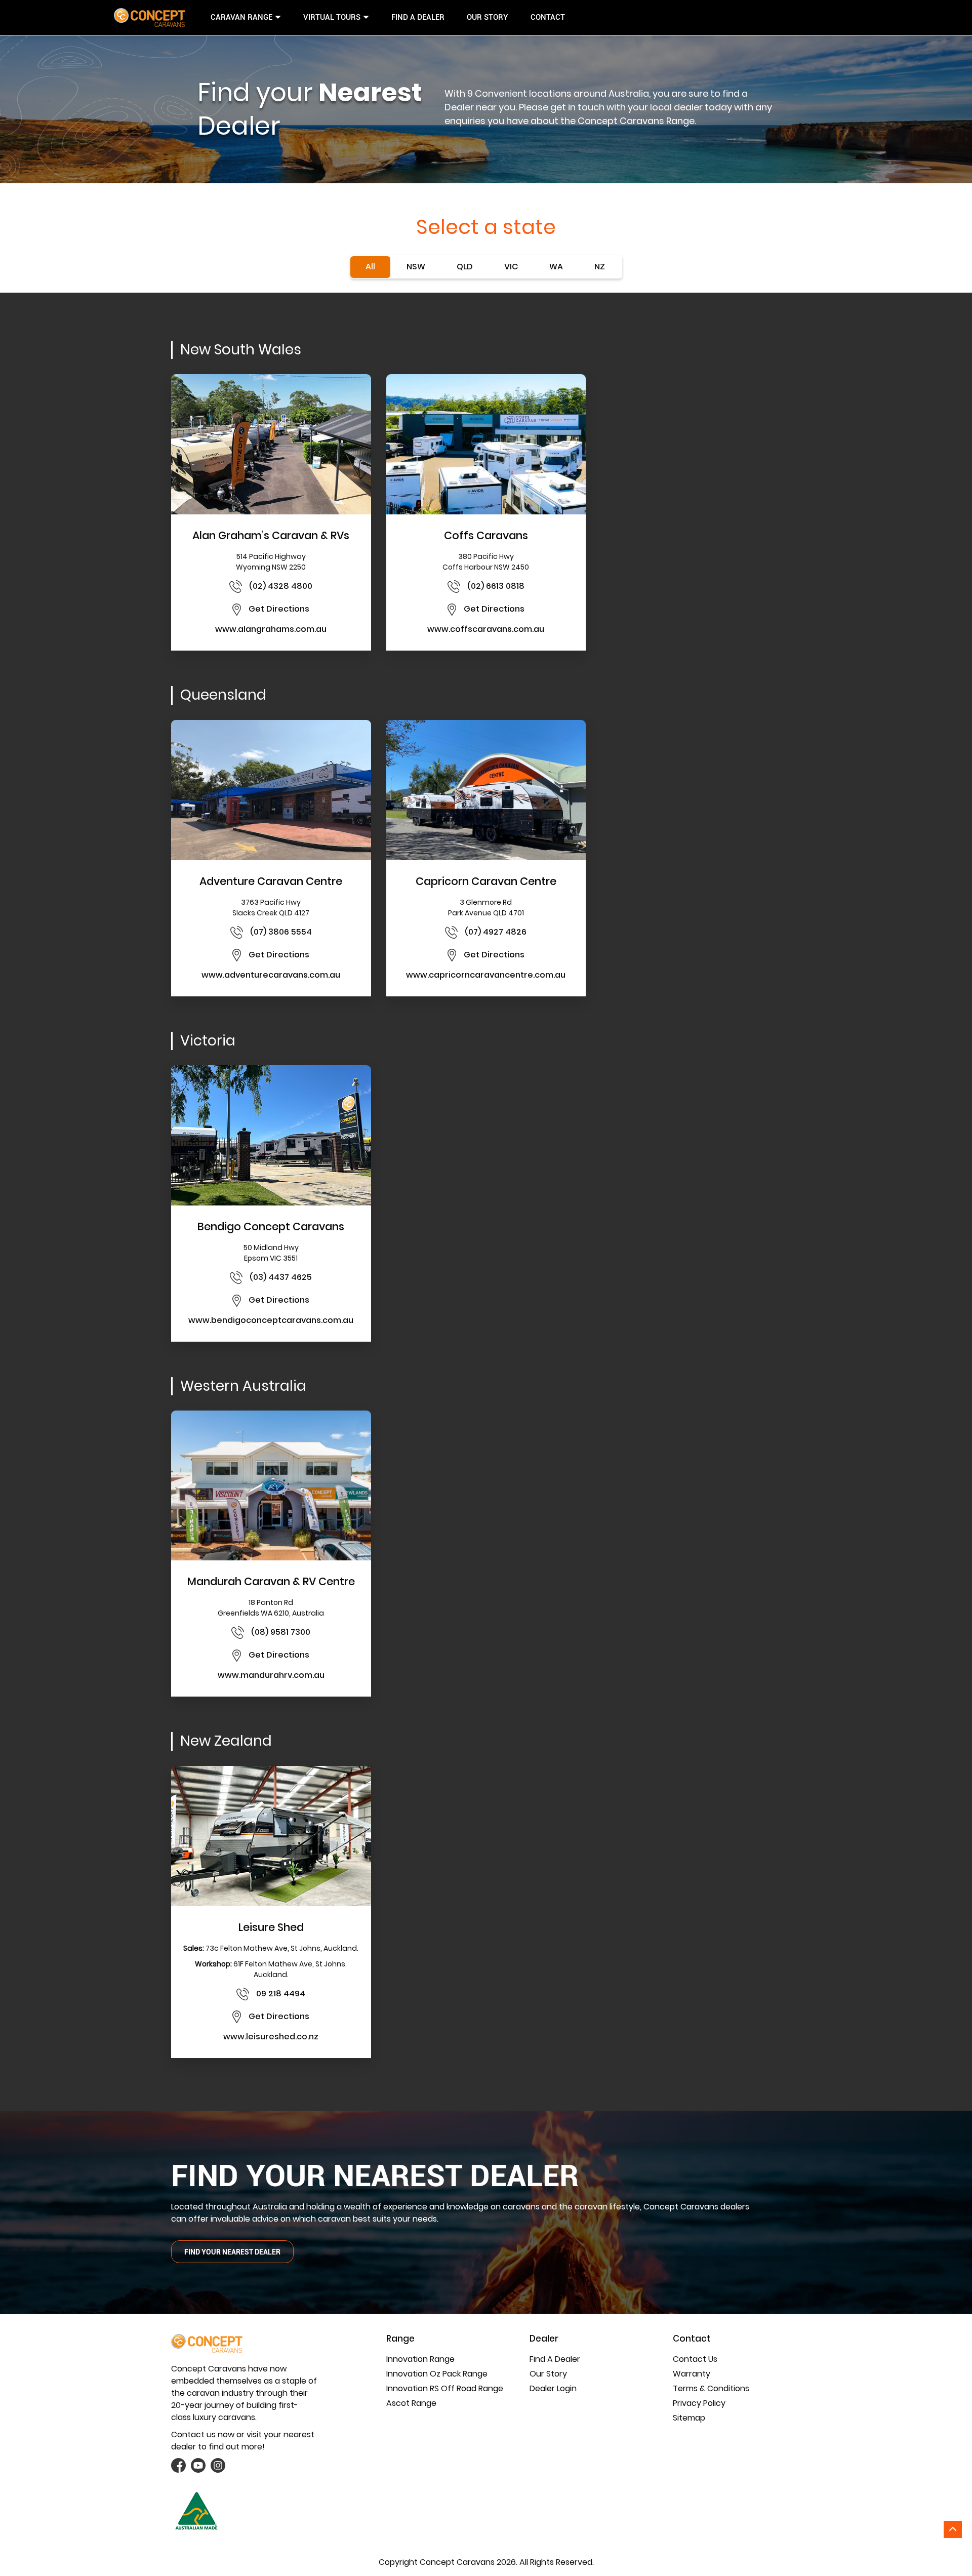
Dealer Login (553, 2388)
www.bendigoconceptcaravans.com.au (271, 1320)
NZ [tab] (600, 267)
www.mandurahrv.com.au (271, 1675)
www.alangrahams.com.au (271, 629)
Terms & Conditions (711, 2388)
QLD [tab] (465, 267)
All (370, 267)
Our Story (488, 17)
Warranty (692, 2374)
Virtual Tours (332, 17)
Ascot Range (411, 2403)
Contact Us (695, 2359)
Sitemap (689, 2418)
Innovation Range (420, 2359)
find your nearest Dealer (232, 2252)
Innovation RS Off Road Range (445, 2388)
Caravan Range (241, 17)
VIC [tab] (511, 267)
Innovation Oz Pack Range (437, 2374)
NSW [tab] (416, 267)
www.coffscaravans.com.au (486, 629)
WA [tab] (556, 267)
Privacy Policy (699, 2403)
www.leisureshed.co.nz (271, 2037)
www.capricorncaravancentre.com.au (486, 975)
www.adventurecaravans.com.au (271, 975)
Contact (548, 17)
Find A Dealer (418, 17)
